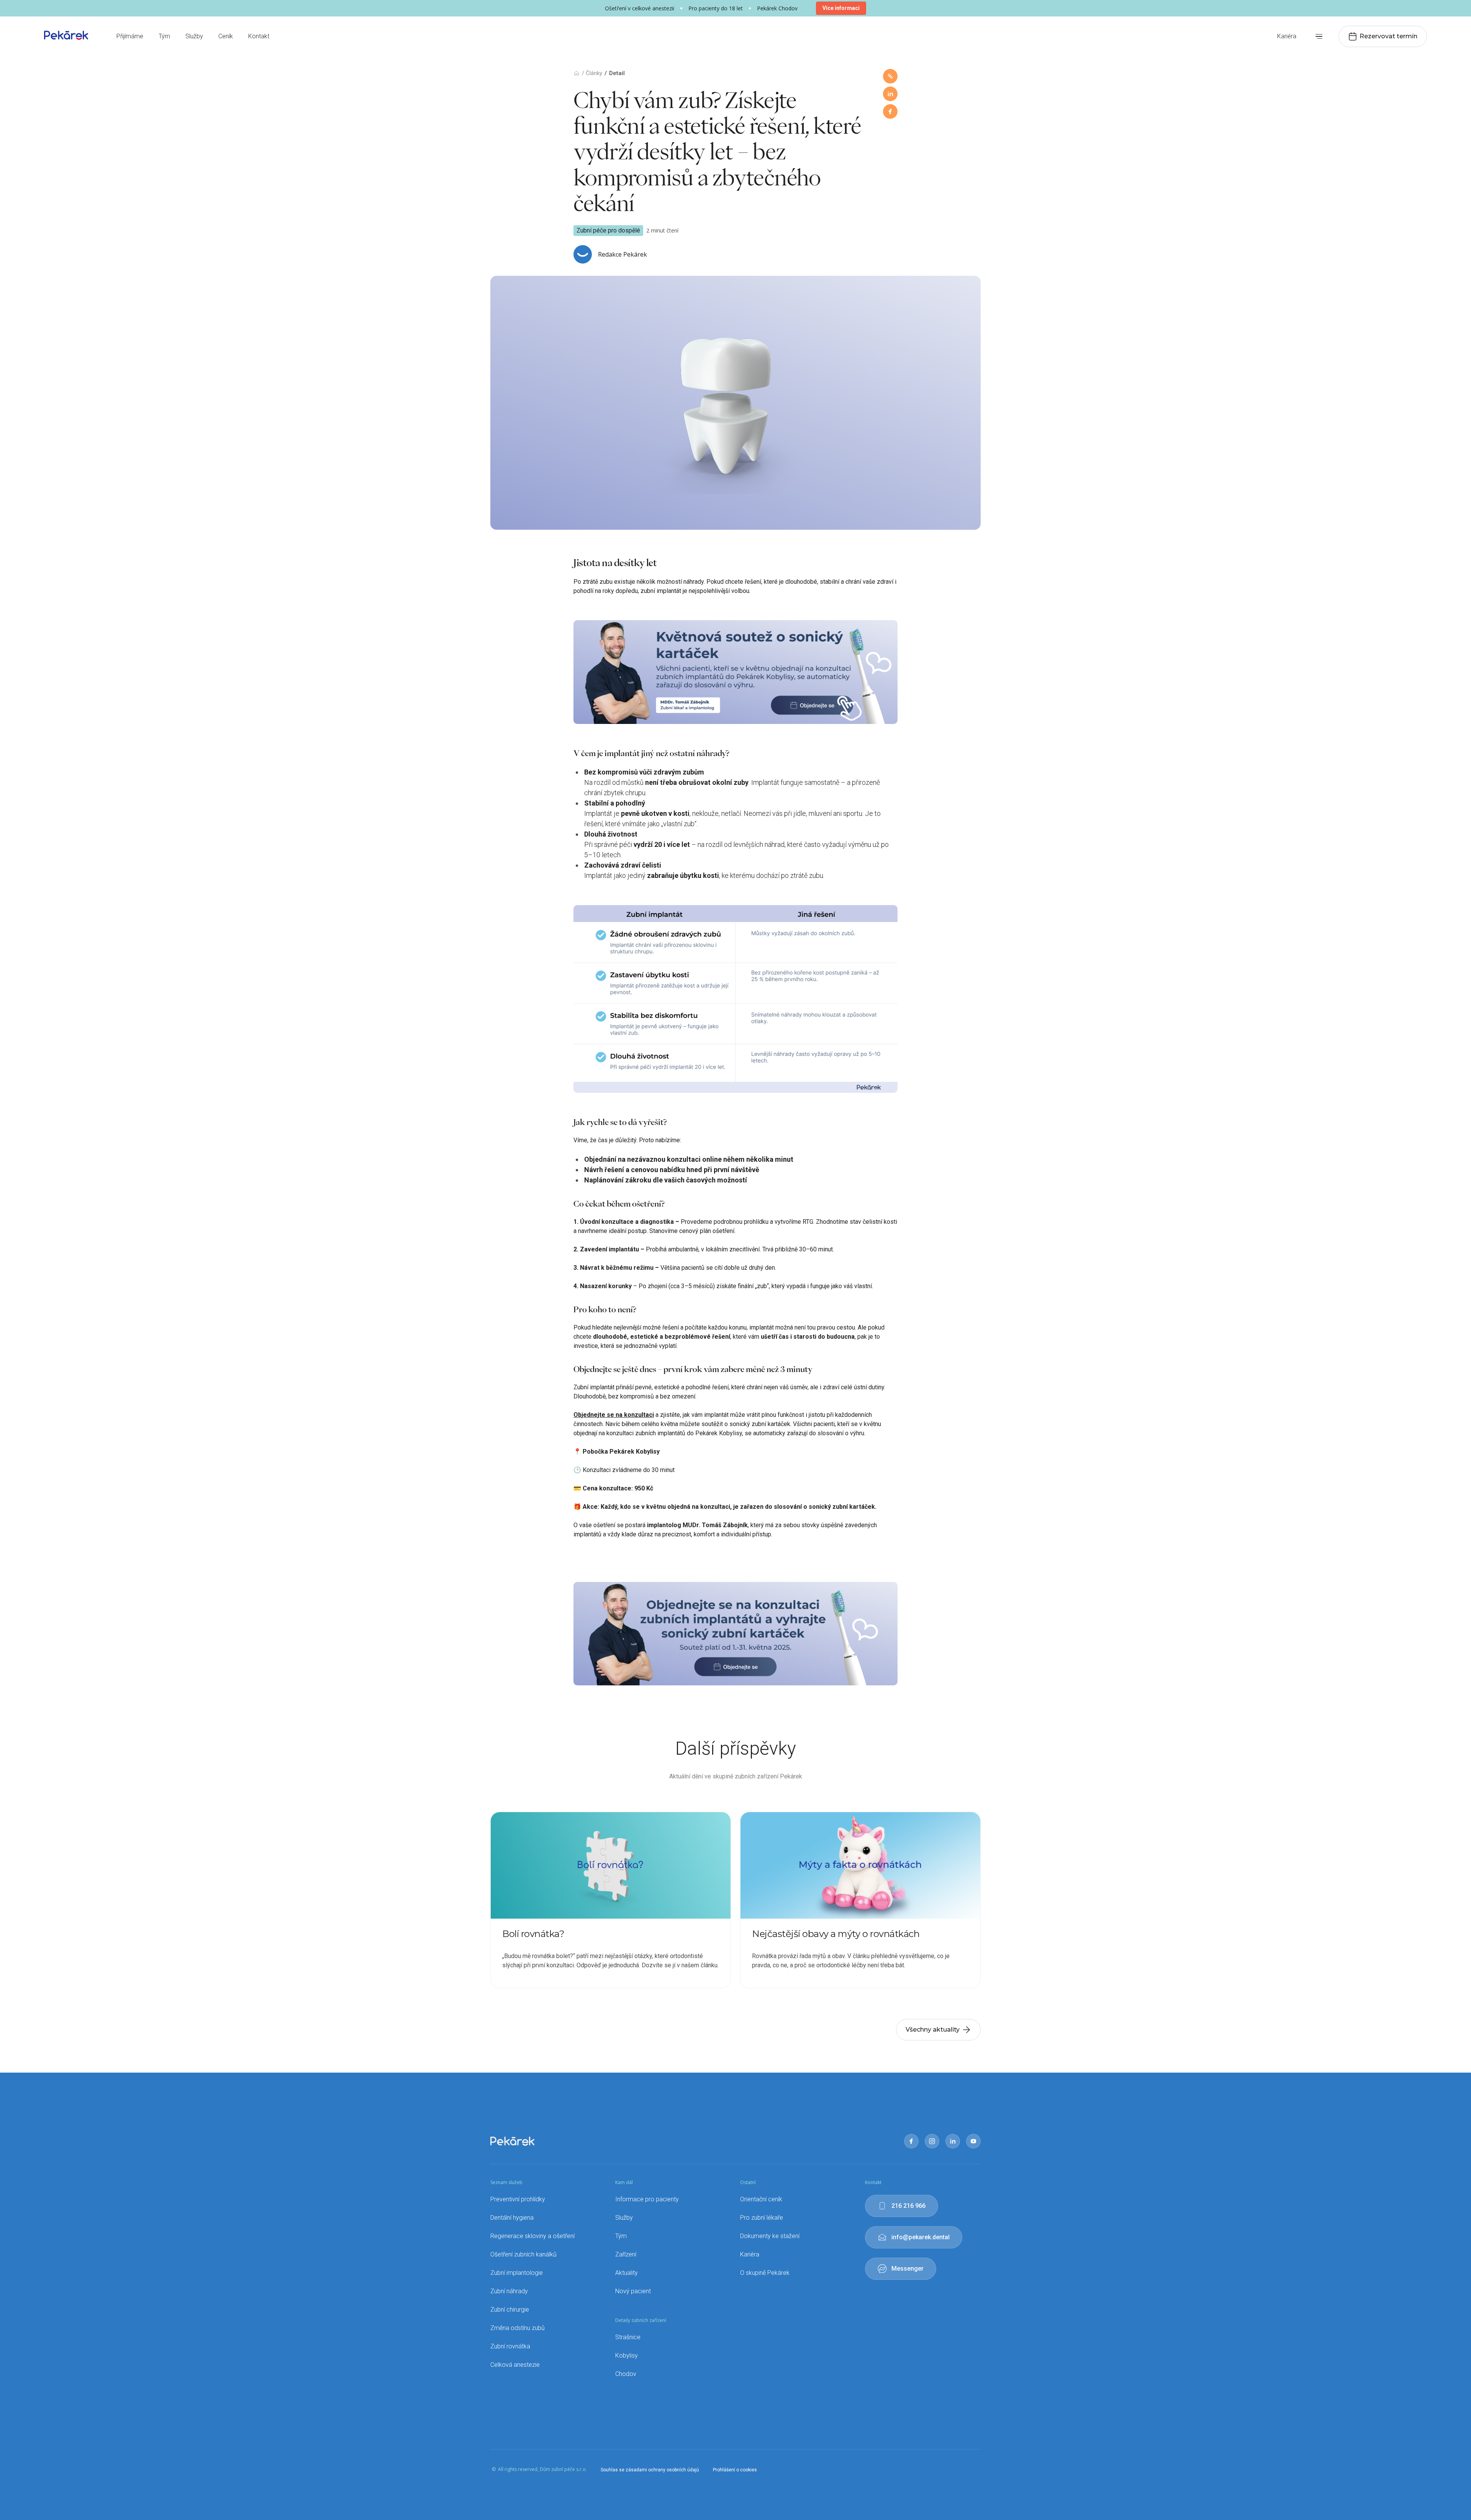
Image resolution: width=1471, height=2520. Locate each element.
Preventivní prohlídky (518, 2199)
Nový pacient (633, 2291)
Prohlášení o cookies (735, 2470)
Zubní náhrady (509, 2291)
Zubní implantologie (517, 2273)
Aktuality (627, 2273)
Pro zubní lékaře (762, 2218)
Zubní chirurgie (510, 2310)
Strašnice (628, 2337)
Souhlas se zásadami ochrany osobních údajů (650, 2470)
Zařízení (626, 2254)
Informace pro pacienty (647, 2199)
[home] (66, 35)
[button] (1319, 37)
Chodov (626, 2374)
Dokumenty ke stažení (770, 2236)
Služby (194, 36)
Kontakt (259, 36)
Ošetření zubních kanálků (523, 2254)
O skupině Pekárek (765, 2273)
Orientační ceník (761, 2199)
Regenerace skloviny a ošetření (532, 2236)
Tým (164, 36)
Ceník (226, 36)
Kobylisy (627, 2355)
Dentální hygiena (512, 2218)
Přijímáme (130, 36)
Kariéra (1287, 36)
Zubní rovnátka (510, 2346)
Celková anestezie (515, 2365)
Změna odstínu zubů (518, 2328)
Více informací (841, 8)
